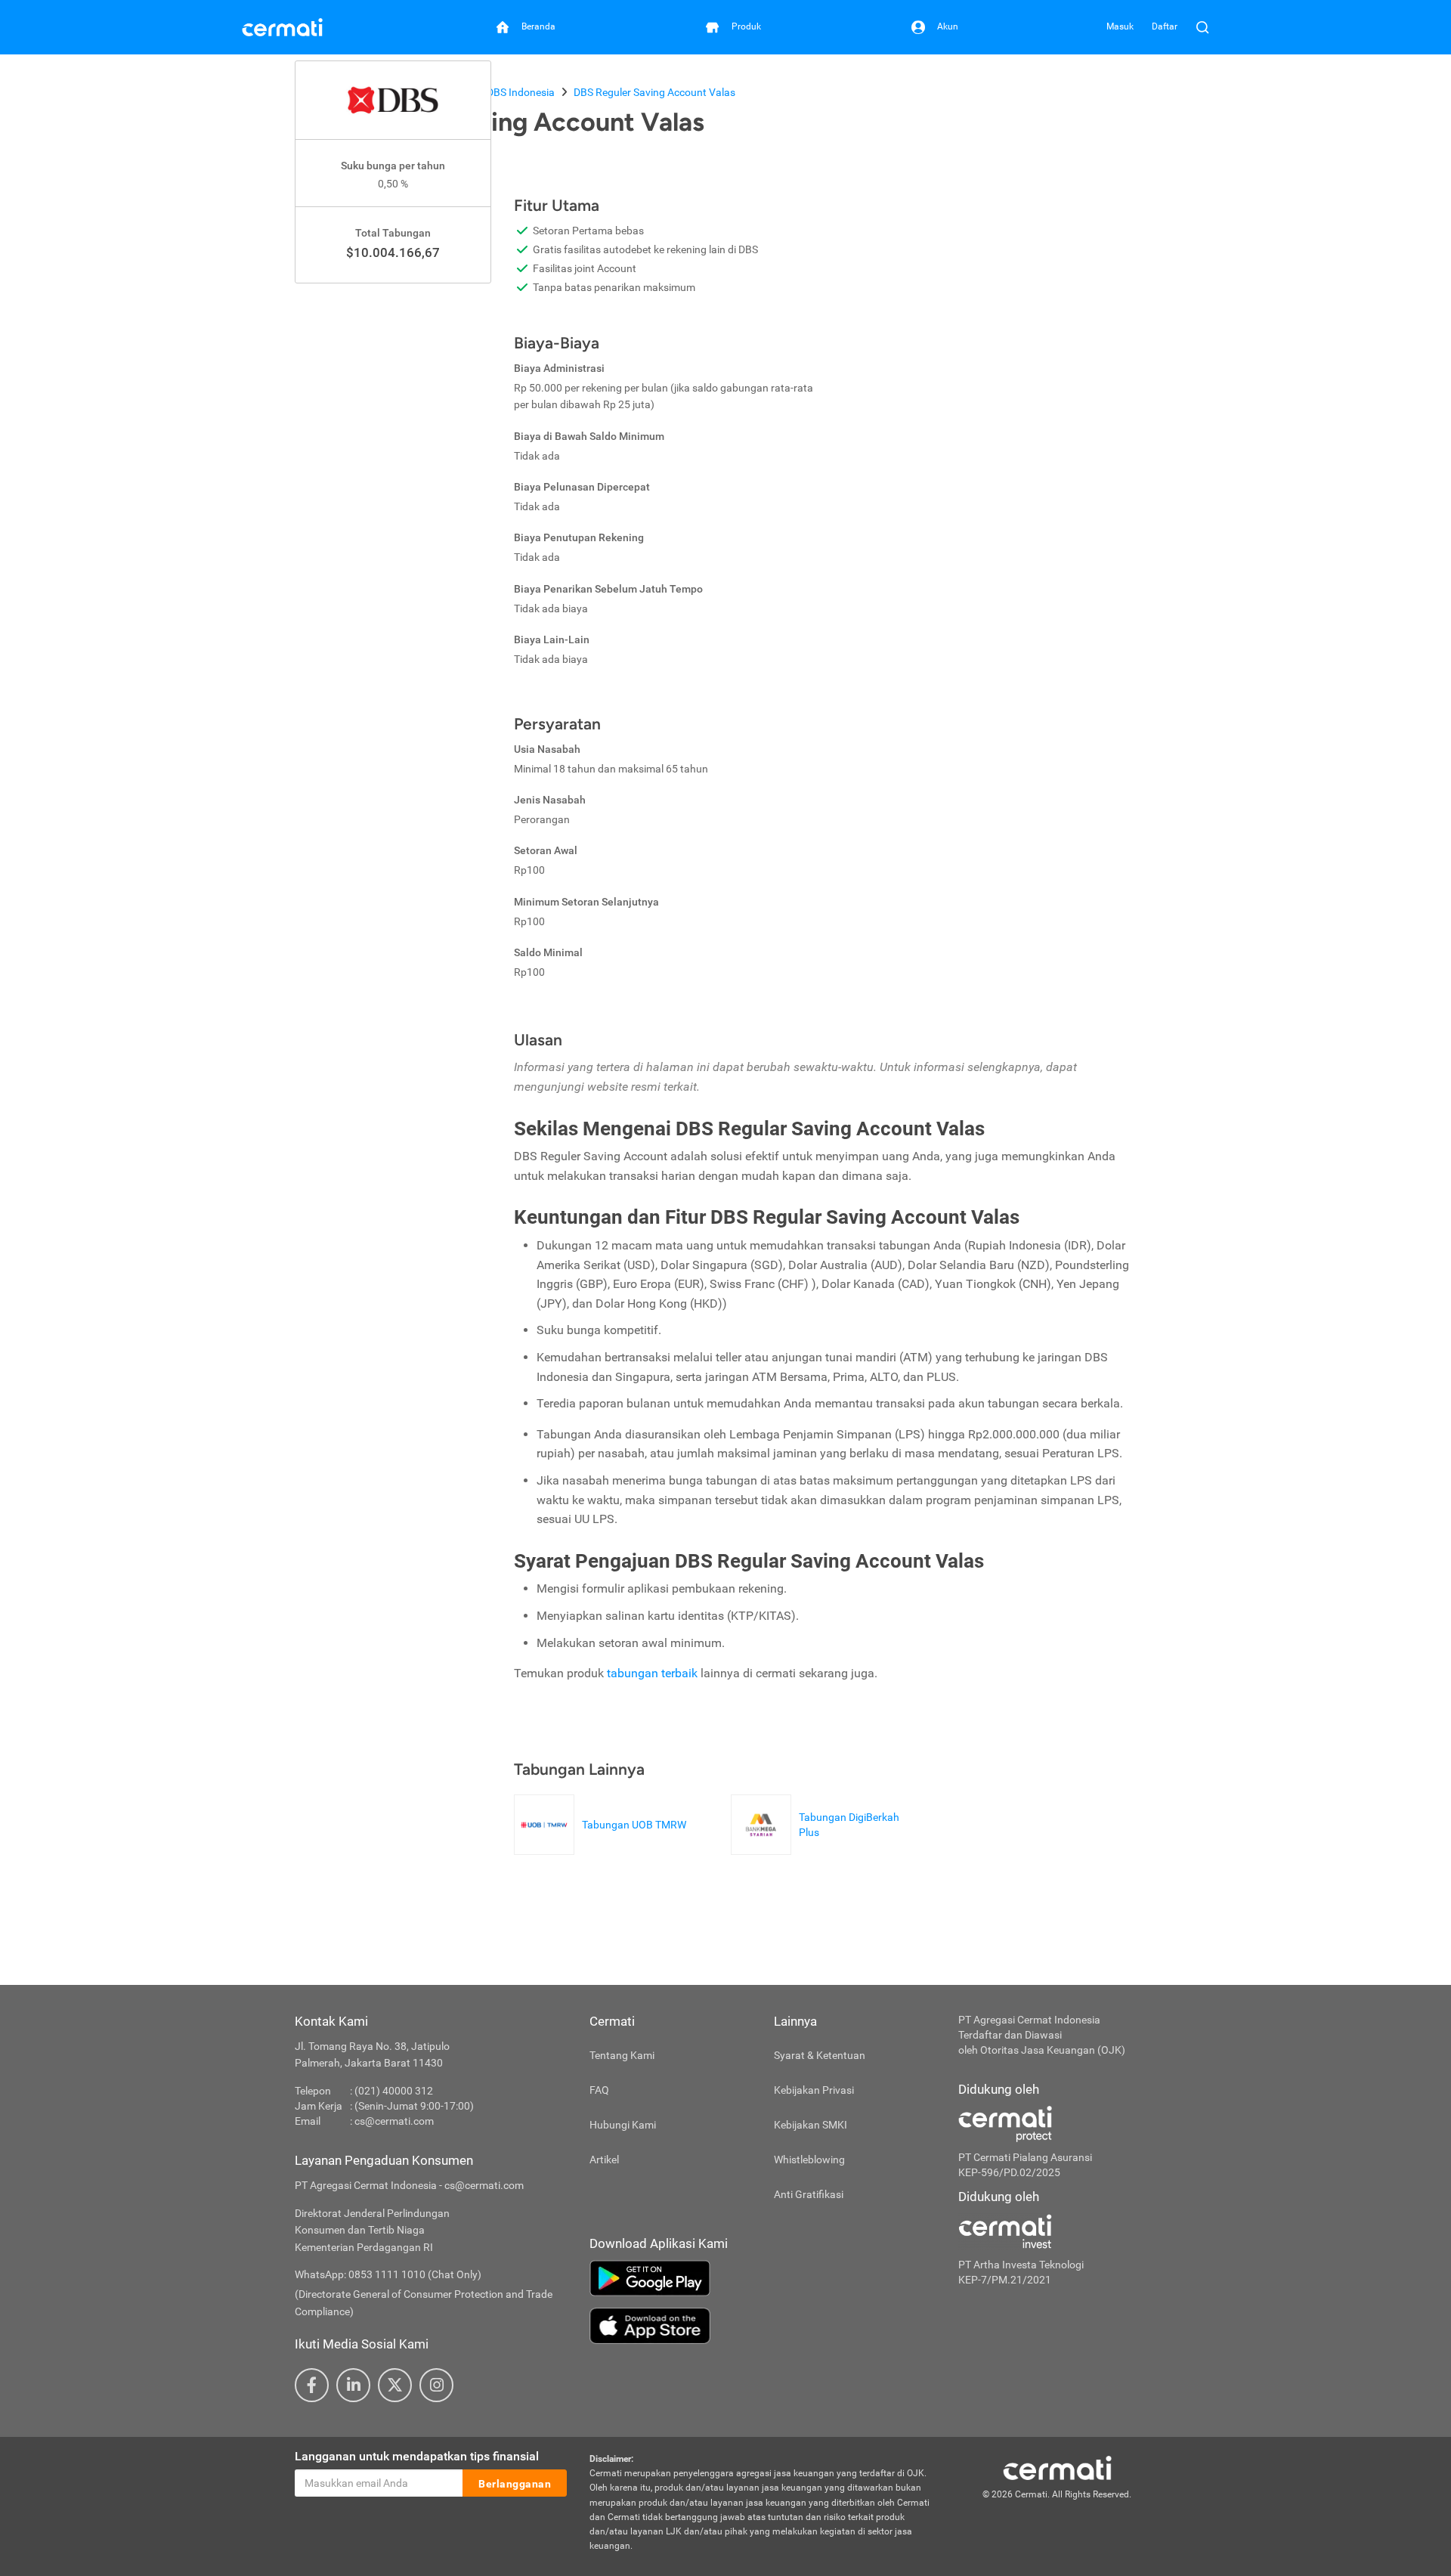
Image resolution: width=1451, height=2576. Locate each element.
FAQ (599, 2090)
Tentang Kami (622, 2055)
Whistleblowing (809, 2160)
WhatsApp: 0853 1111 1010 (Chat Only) (388, 2274)
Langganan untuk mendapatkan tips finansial (417, 2456)
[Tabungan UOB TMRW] (604, 1847)
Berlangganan (515, 2484)
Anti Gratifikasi (809, 2194)
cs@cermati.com (394, 2121)
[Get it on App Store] (763, 2326)
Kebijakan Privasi (814, 2090)
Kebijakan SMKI (811, 2125)
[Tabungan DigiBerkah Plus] (828, 1847)
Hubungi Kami (623, 2125)
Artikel (604, 2160)
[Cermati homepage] (1057, 2467)
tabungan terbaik (652, 1673)
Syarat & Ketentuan (820, 2055)
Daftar (1165, 26)
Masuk (1120, 26)
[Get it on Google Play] (763, 2278)
